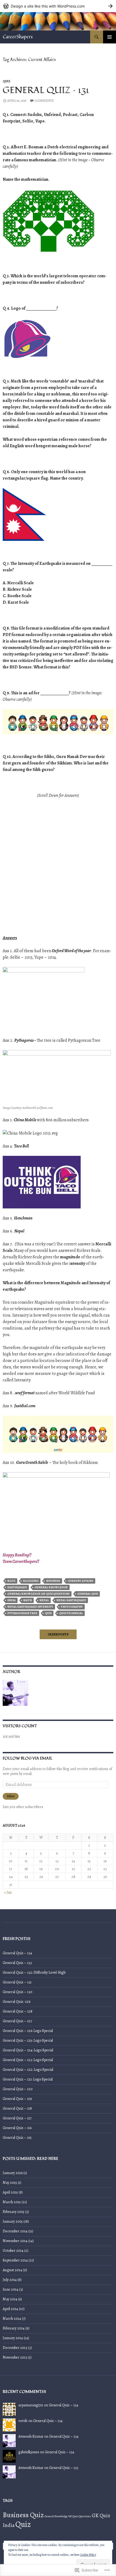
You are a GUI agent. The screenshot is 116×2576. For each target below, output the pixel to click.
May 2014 (10, 2299)
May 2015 (10, 2183)
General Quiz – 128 (18, 2011)
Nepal (44, 1600)
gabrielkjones (29, 2452)
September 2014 (15, 2260)
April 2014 (10, 2309)
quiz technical (71, 1613)
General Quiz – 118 (17, 2108)
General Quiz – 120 (18, 2089)
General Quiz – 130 (18, 1992)
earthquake (17, 1587)
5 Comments (44, 101)
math (28, 1600)
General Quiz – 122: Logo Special (28, 2070)
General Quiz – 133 (17, 1963)
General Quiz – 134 (17, 1953)
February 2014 (14, 2328)
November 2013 (15, 2357)
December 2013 (15, 2348)
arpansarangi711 (31, 2405)
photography (72, 1607)
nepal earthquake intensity (30, 1607)
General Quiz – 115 (17, 2138)
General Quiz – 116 (17, 2128)
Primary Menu (110, 37)
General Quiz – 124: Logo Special (28, 2050)
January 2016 (13, 2173)
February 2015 (13, 2212)
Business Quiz (23, 2515)
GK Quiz (101, 2516)
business (53, 1581)
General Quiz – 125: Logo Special (28, 2040)
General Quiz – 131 (46, 90)
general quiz (88, 1594)
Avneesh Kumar (31, 2436)
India (11, 1600)
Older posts (58, 1634)
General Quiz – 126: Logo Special (28, 2031)
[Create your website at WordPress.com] (58, 6)
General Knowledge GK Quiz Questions (38, 1594)
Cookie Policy (88, 2555)
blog (11, 1581)
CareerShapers (18, 37)
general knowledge (51, 1587)
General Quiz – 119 (17, 2099)
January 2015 (13, 2221)
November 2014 (15, 2241)
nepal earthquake (71, 1600)
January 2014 (13, 2338)
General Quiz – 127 (17, 2021)
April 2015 (10, 2192)
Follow (11, 1796)
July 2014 (10, 2280)
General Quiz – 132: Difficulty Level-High (34, 1972)
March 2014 (12, 2319)
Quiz (6, 81)
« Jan (8, 1892)
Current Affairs (81, 1581)
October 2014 (13, 2251)
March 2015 (12, 2202)
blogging (31, 1581)
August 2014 (12, 2270)
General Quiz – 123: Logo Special (28, 2060)
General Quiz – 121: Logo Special (28, 2079)
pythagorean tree (22, 1613)
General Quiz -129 (17, 2002)
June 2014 (11, 2289)
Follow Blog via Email (28, 1758)
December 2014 (15, 2231)
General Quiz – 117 (17, 2118)
